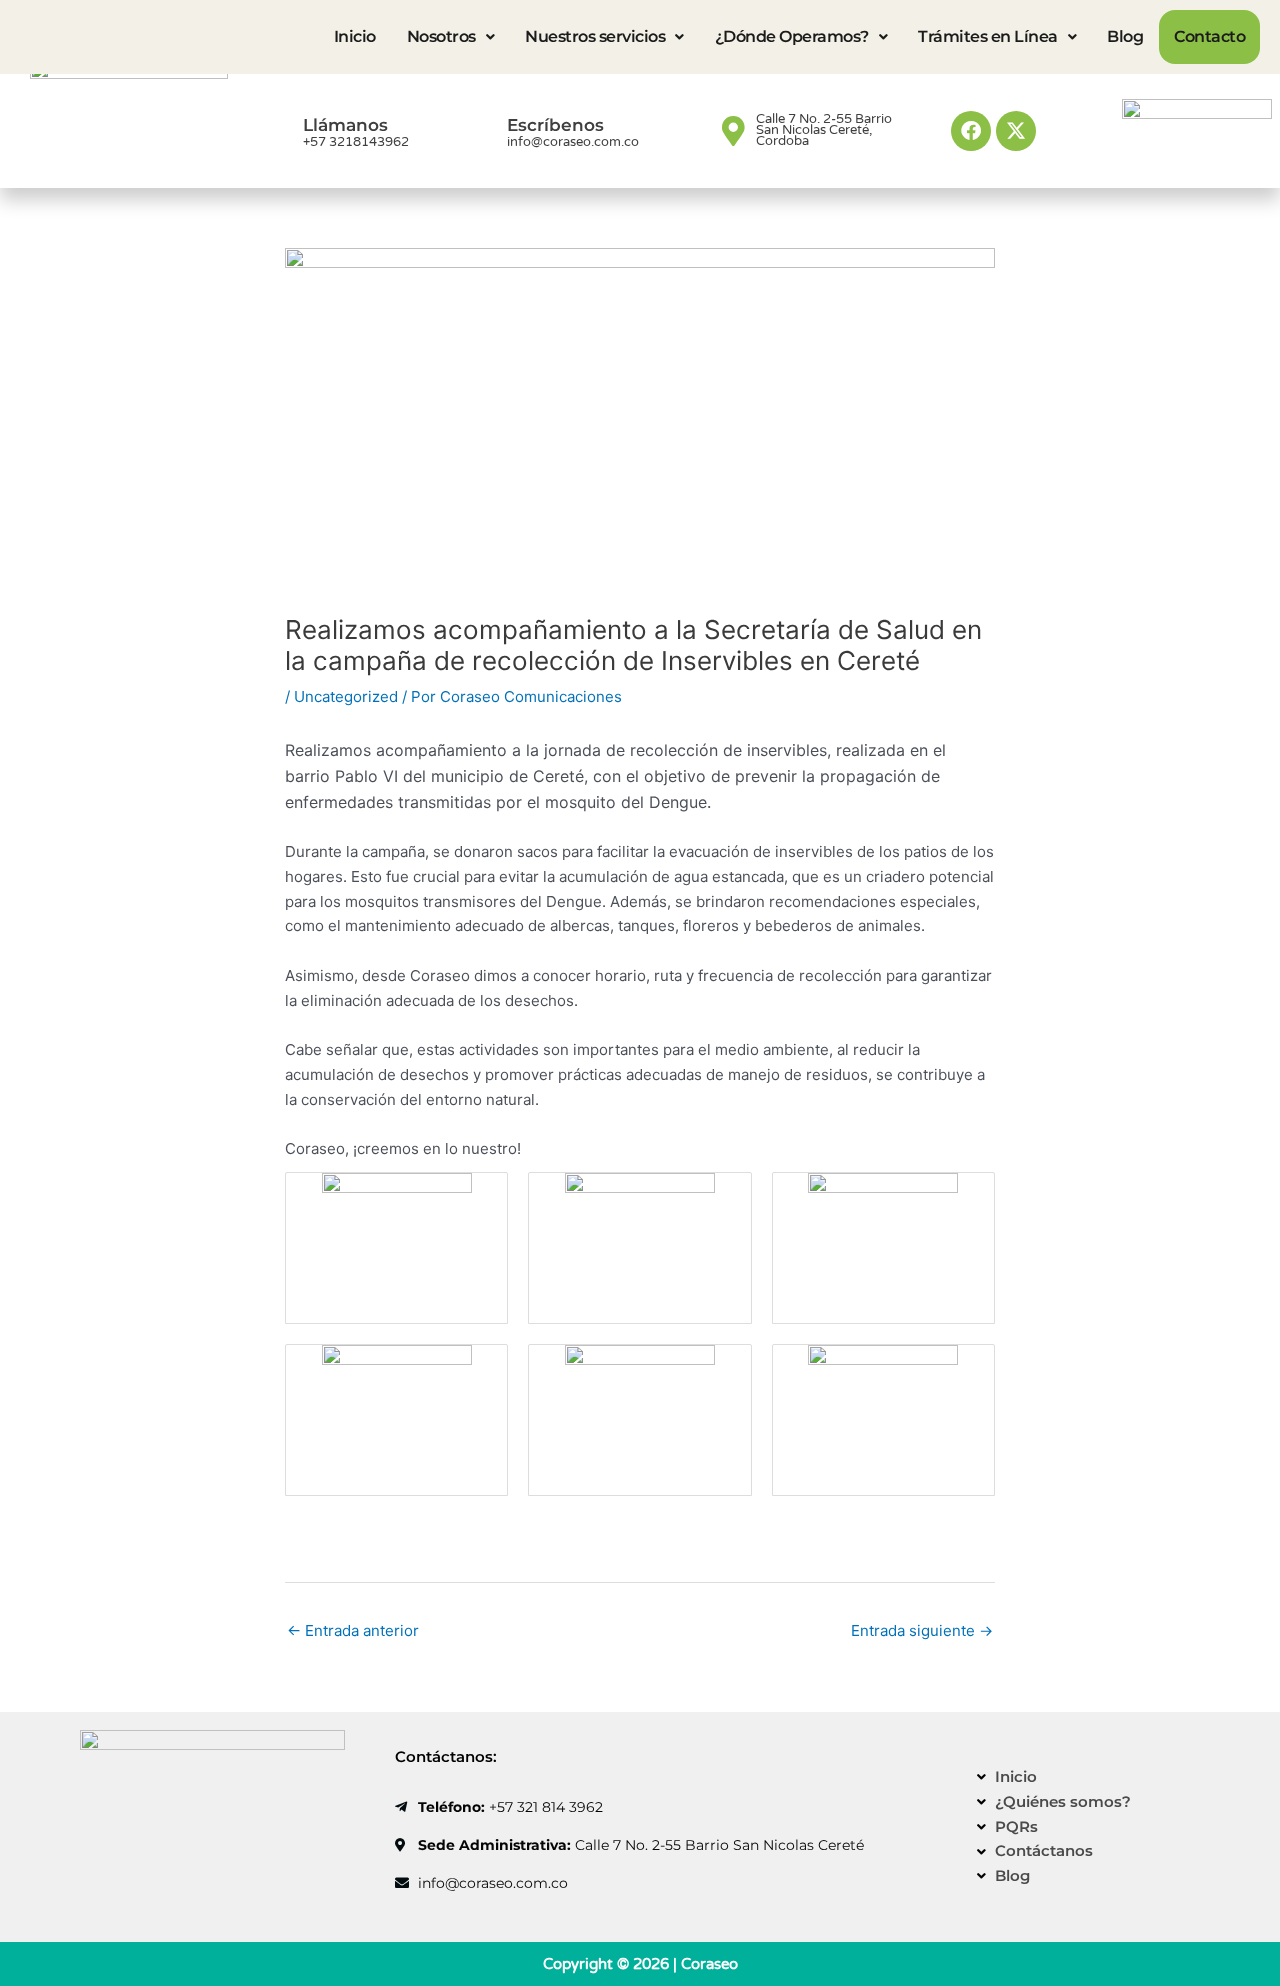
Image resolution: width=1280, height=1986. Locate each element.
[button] (451, 37)
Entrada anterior (353, 1630)
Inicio (355, 36)
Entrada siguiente (922, 1630)
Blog (1125, 36)
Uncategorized (346, 696)
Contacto (1209, 36)
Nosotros (441, 36)
